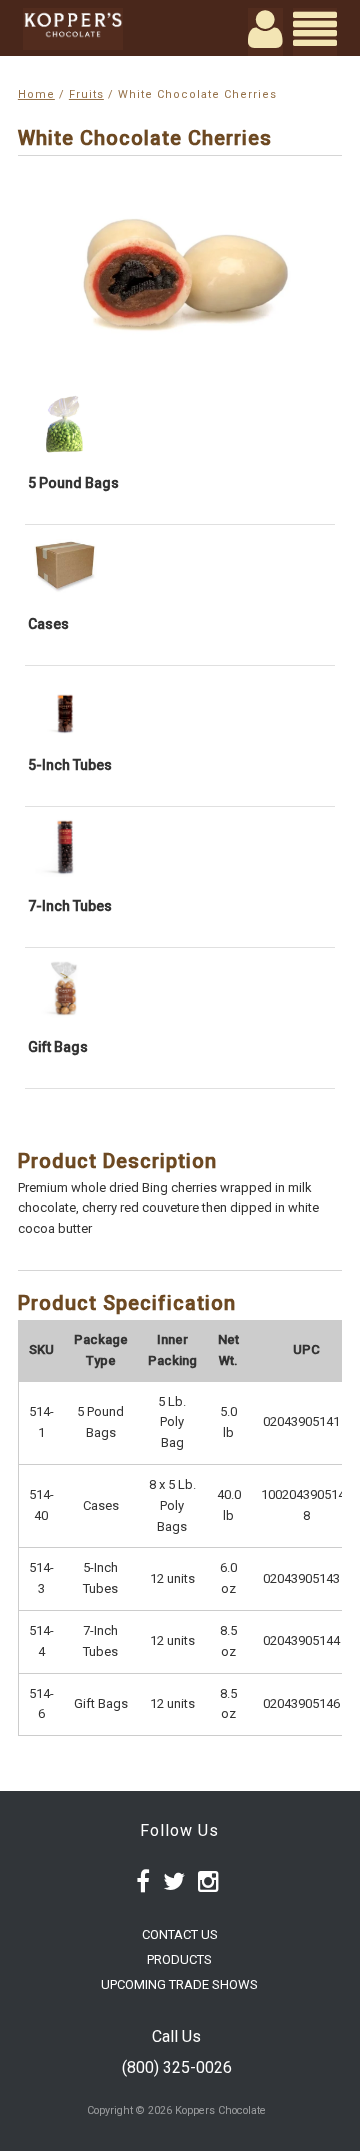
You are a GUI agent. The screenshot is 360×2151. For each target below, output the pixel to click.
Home (36, 94)
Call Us (176, 2036)
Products (179, 1959)
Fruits (86, 94)
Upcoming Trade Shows (179, 1984)
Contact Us (180, 1934)
